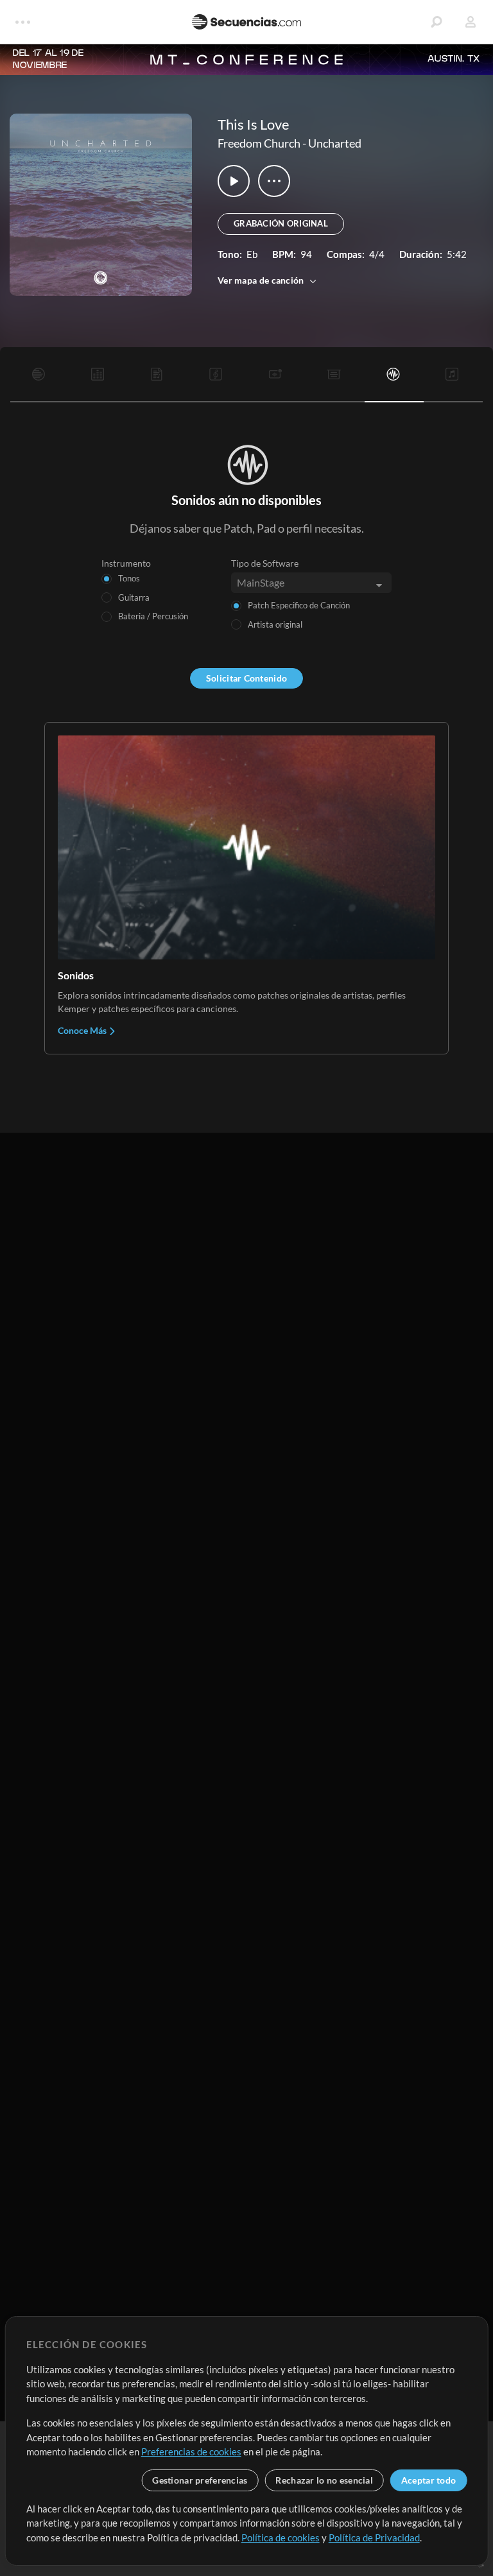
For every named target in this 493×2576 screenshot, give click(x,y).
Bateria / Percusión (153, 616)
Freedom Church (259, 143)
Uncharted (335, 143)
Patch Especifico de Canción (299, 605)
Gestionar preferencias (200, 2480)
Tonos (129, 578)
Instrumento (126, 563)
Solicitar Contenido (246, 678)
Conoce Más (83, 1030)
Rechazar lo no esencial (324, 2480)
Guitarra (134, 597)
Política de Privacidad (374, 2537)
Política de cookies (281, 2537)
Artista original (275, 624)
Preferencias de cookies (191, 2451)
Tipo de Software (265, 563)
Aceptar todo (428, 2480)
